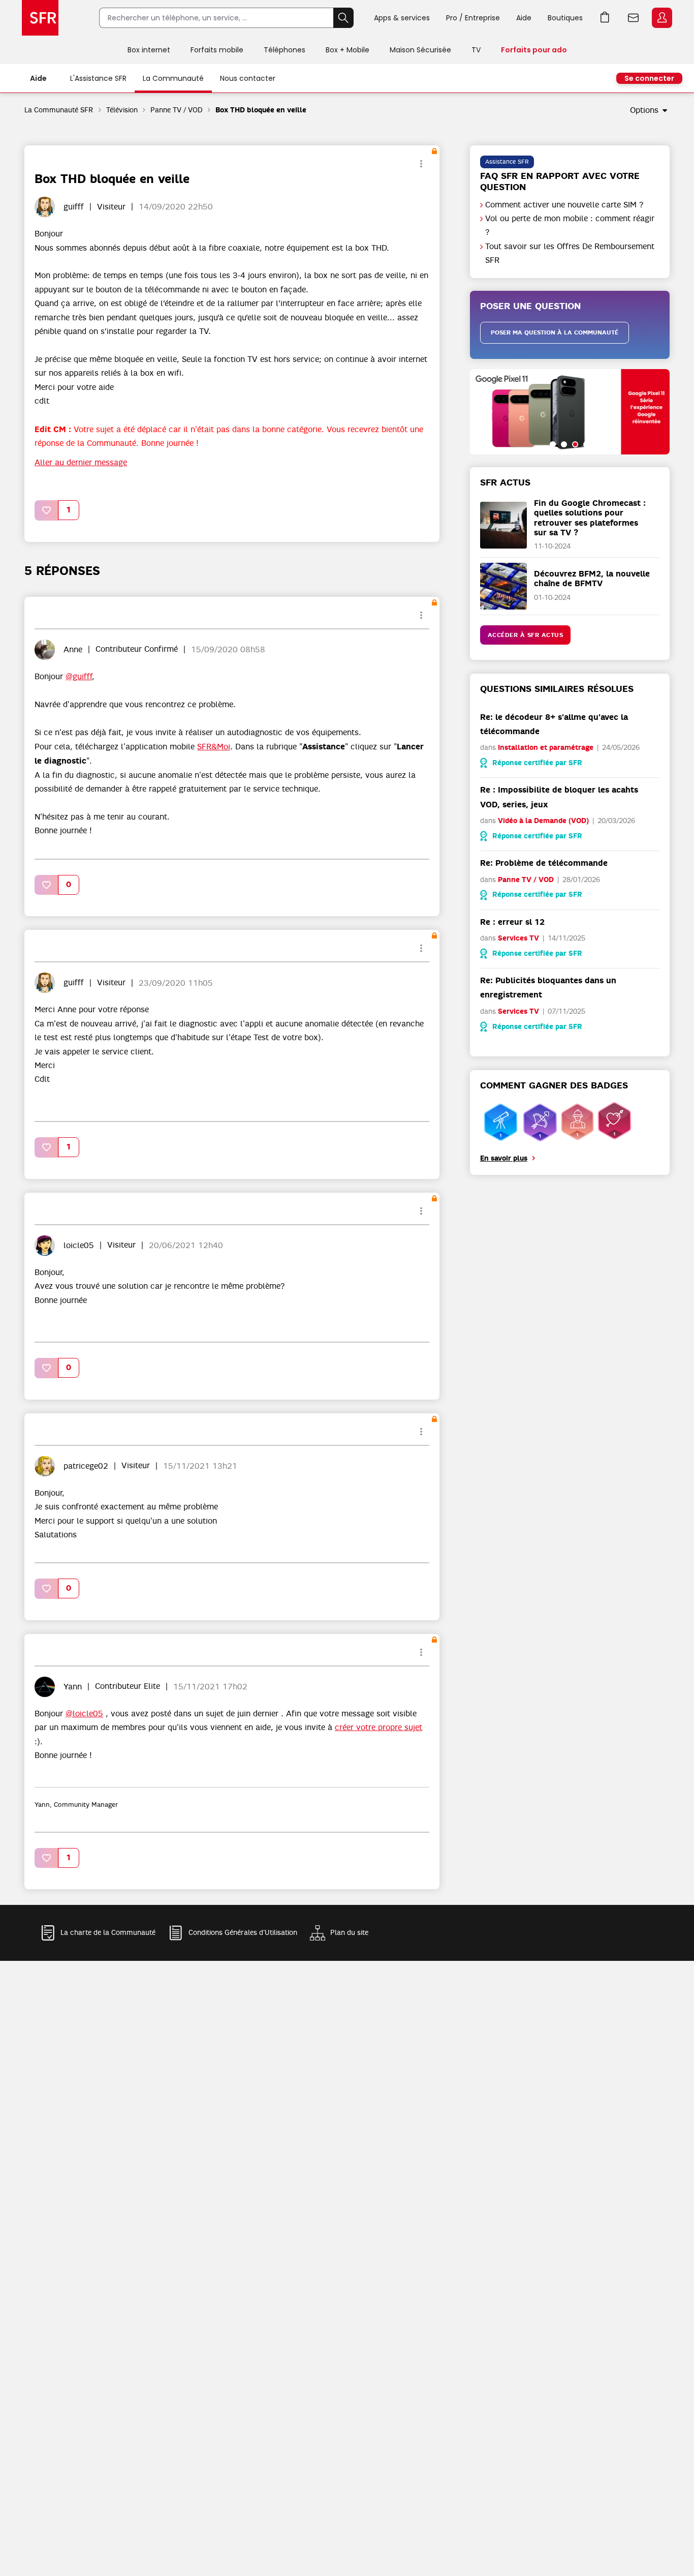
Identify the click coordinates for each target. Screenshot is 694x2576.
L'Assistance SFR (98, 78)
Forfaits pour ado (534, 50)
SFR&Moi (214, 747)
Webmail (634, 18)
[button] (47, 510)
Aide (524, 18)
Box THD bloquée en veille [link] (261, 110)
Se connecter (649, 78)
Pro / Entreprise (473, 18)
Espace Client (662, 18)
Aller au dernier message (81, 463)
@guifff (79, 677)
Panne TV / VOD (177, 110)
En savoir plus (504, 1158)
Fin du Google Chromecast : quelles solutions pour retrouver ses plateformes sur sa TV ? (590, 518)
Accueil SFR (40, 18)
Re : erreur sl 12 (512, 922)
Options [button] (644, 110)
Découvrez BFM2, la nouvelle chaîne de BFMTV (592, 579)
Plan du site (349, 1933)
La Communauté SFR (59, 110)
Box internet (149, 50)
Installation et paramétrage (546, 748)
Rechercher (343, 18)
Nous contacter (248, 78)
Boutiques (565, 18)
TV (476, 50)
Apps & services (402, 18)
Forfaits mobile (217, 50)
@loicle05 (84, 1714)
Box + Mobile (348, 50)
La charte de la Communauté (108, 1933)
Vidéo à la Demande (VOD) (543, 821)
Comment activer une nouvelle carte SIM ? (564, 205)
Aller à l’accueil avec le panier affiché (605, 18)
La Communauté (173, 78)
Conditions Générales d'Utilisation (243, 1933)
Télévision (122, 110)
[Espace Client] (661, 18)
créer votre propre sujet (378, 1728)
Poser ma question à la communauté (555, 332)
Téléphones (285, 50)
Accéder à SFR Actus (526, 635)
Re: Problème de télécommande (544, 863)
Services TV (518, 938)
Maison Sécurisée (420, 50)
